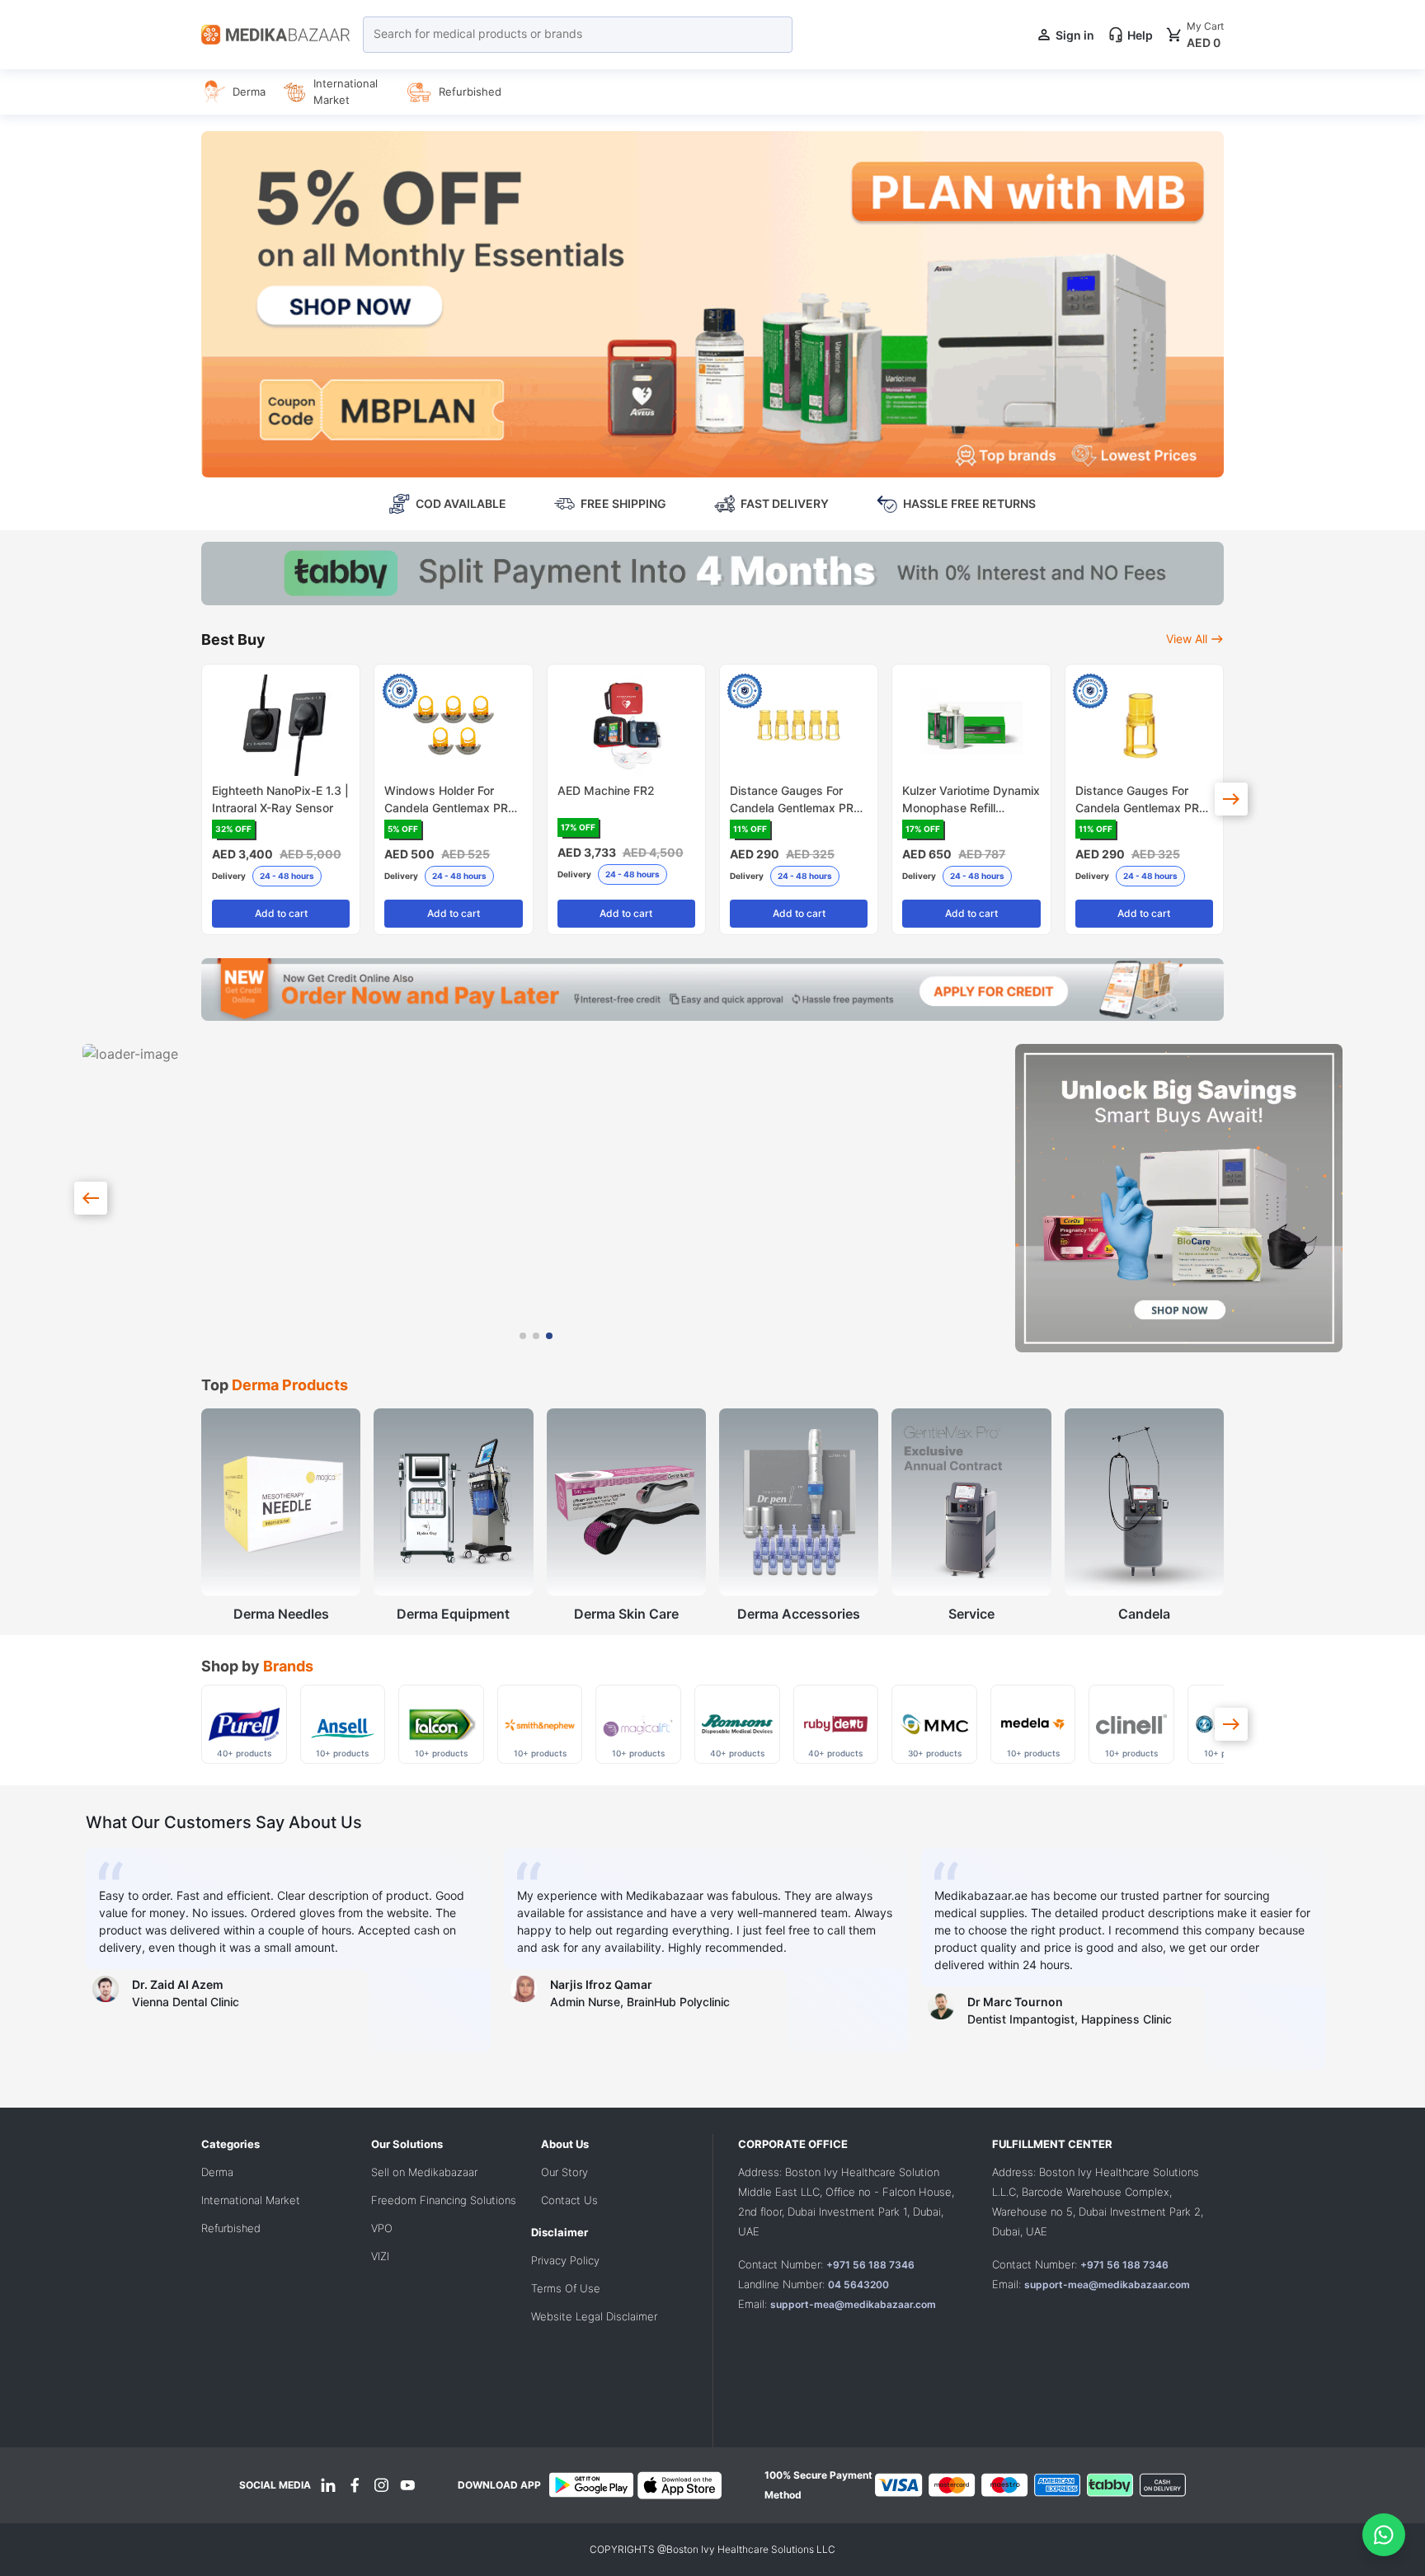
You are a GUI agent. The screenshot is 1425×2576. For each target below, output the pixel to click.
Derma (217, 2172)
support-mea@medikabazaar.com (853, 2304)
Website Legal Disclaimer (594, 2316)
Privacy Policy (565, 2260)
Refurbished (231, 2228)
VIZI (380, 2256)
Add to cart (281, 913)
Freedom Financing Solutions (444, 2200)
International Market (251, 2200)
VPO (382, 2228)
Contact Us (569, 2200)
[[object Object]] (1231, 799)
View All (1187, 639)
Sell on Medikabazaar (424, 2172)
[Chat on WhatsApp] (1384, 2535)
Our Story (564, 2172)
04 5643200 (858, 2285)
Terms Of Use (566, 2288)
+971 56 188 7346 (870, 2265)
